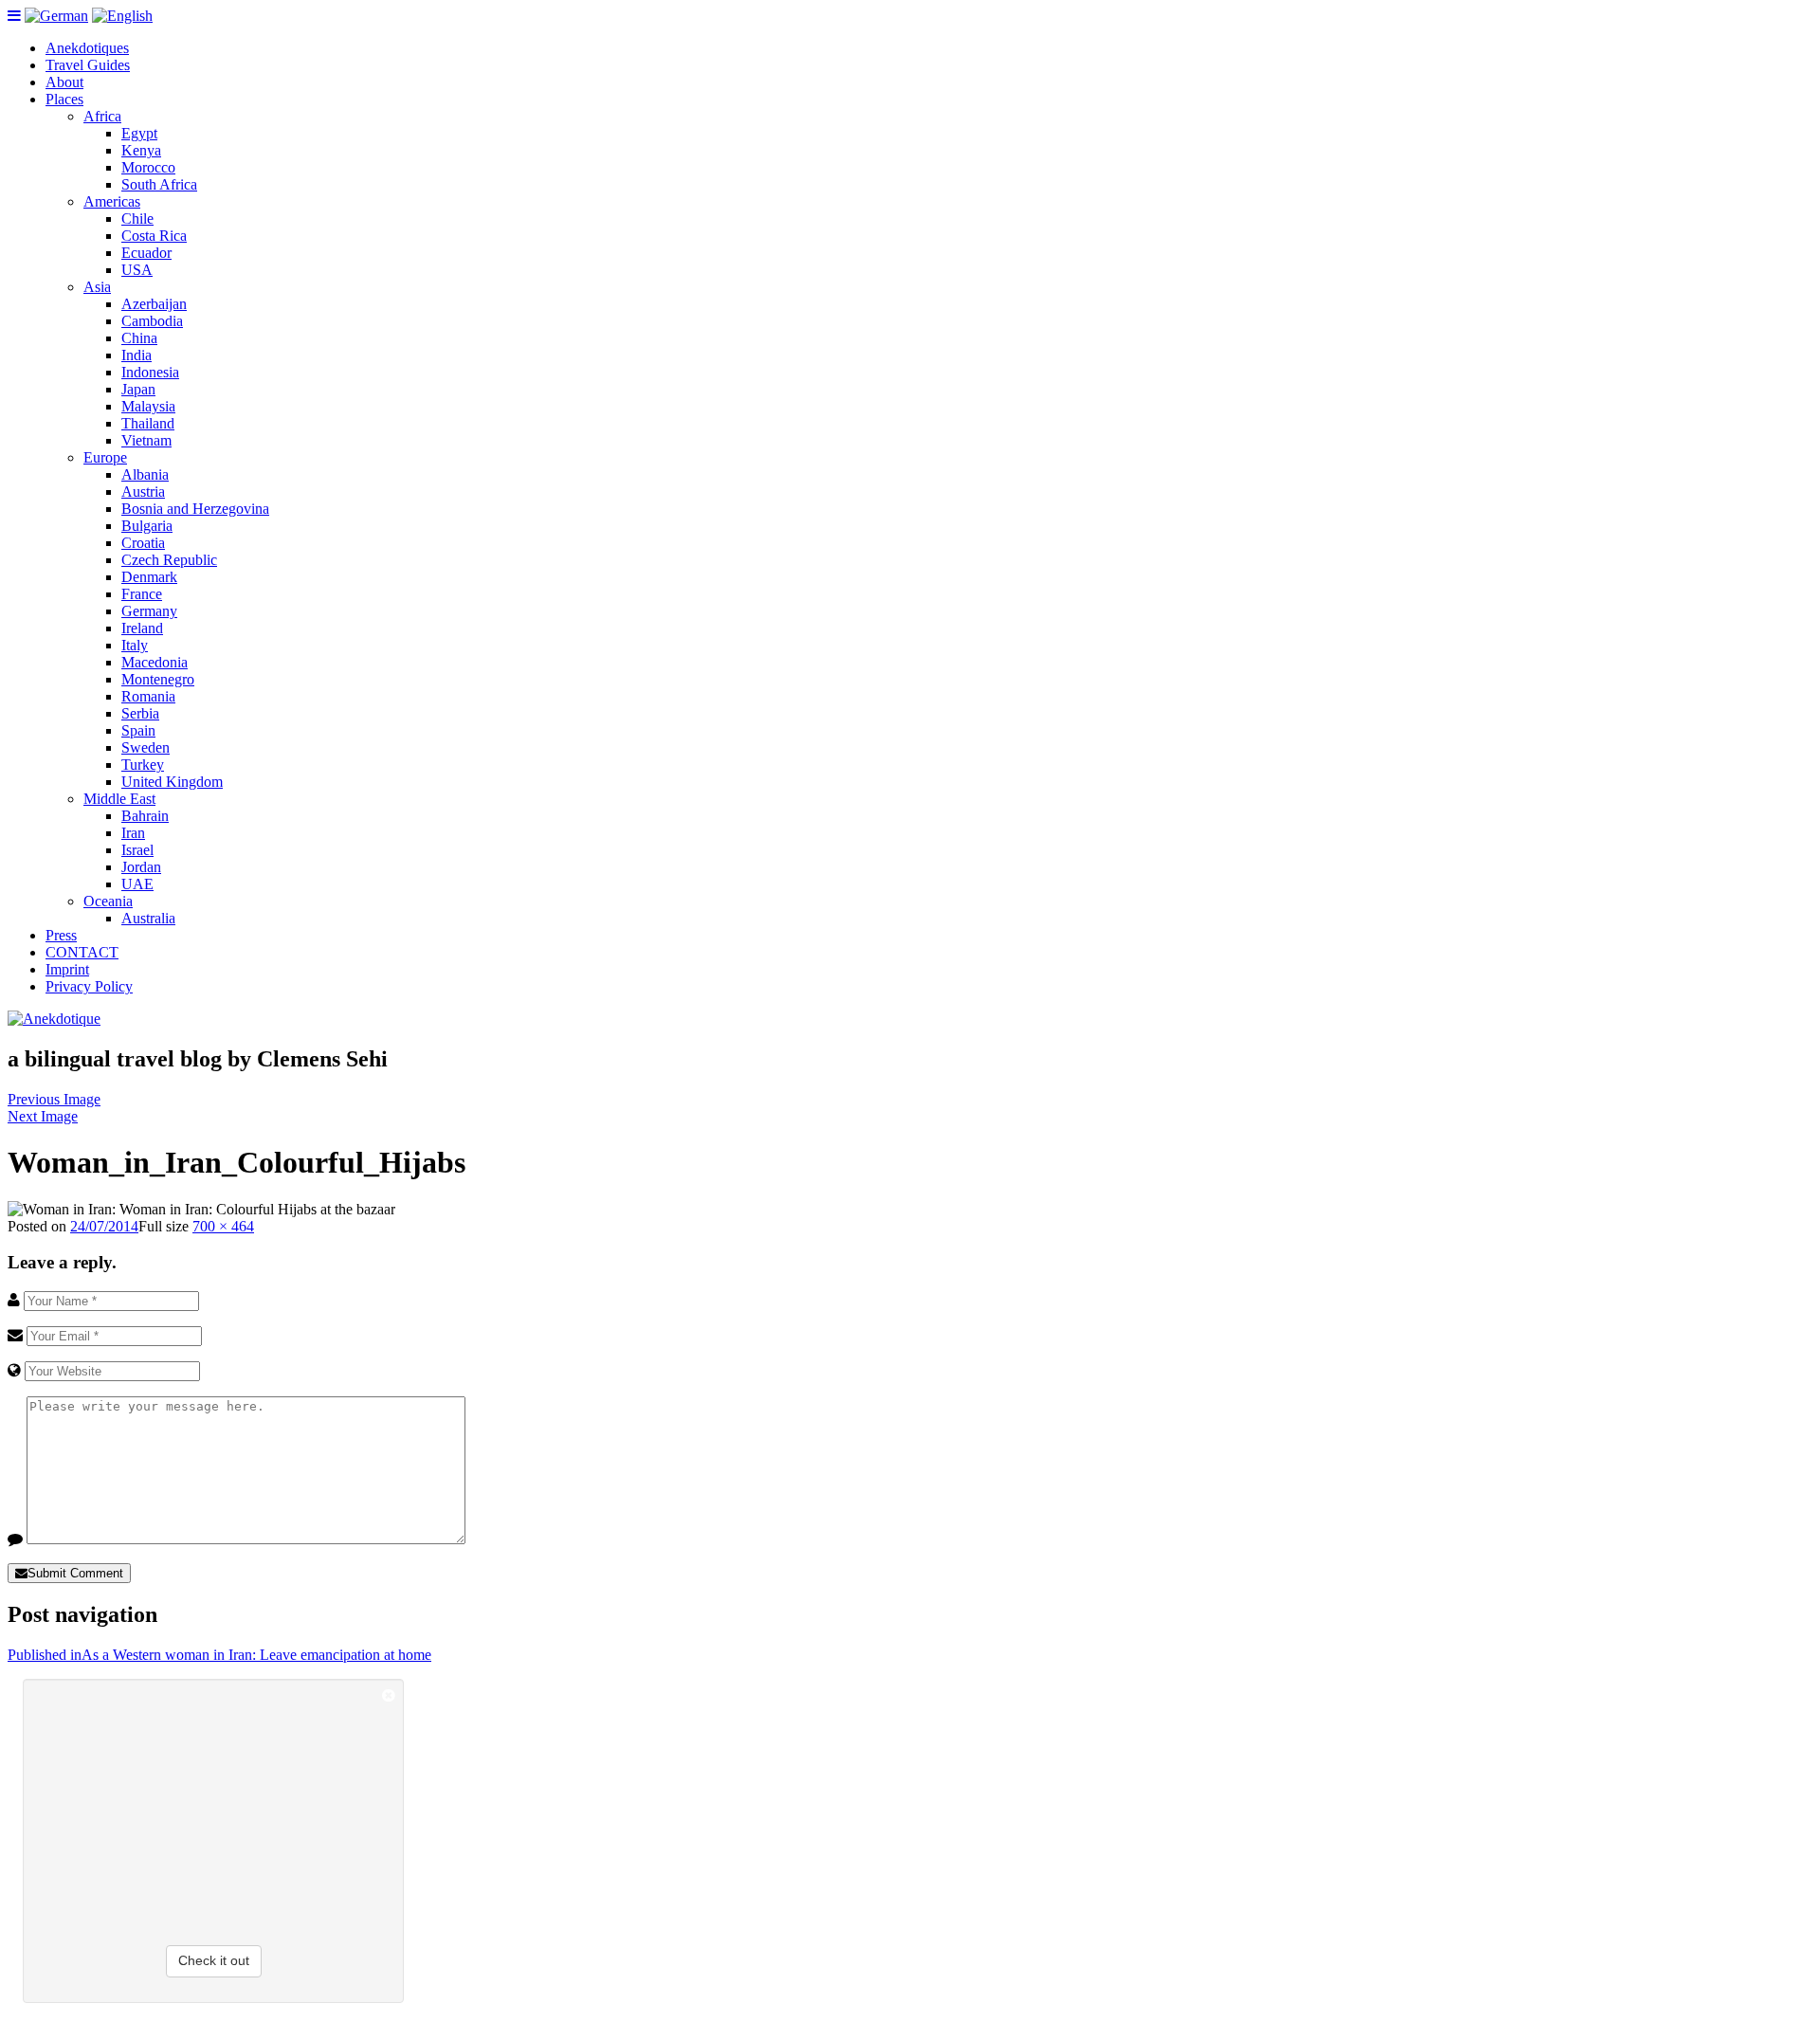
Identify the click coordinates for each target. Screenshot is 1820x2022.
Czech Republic (169, 560)
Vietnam (146, 440)
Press (61, 935)
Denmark (149, 577)
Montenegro (158, 679)
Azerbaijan (154, 304)
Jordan (141, 867)
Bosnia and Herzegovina (195, 509)
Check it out (214, 1960)
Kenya (141, 150)
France (142, 594)
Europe (105, 457)
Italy (135, 645)
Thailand (148, 423)
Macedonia (155, 662)
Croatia (143, 543)
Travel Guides (88, 65)
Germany (149, 611)
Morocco (148, 167)
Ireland (142, 628)
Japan (138, 389)
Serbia (140, 713)
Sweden (146, 747)
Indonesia (150, 372)
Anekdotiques (87, 48)
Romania (148, 696)
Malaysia (148, 406)
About (64, 82)
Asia (97, 287)
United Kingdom (172, 782)
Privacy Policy (89, 986)
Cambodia (152, 321)
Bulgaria (147, 526)
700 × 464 (223, 1226)
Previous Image (54, 1099)
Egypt (139, 133)
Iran (133, 833)
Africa (102, 116)
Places (64, 99)
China (139, 338)
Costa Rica (154, 236)
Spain (138, 730)
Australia (148, 918)
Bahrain (145, 816)
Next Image (43, 1116)
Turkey (143, 765)
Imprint (67, 969)
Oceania (108, 901)
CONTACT (82, 952)
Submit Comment (75, 1573)
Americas (112, 201)
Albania (145, 474)
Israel (137, 850)
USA (137, 270)
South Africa (159, 184)
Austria (143, 492)
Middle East (119, 799)
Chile (137, 219)
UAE (137, 884)
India (136, 355)
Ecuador (146, 253)
